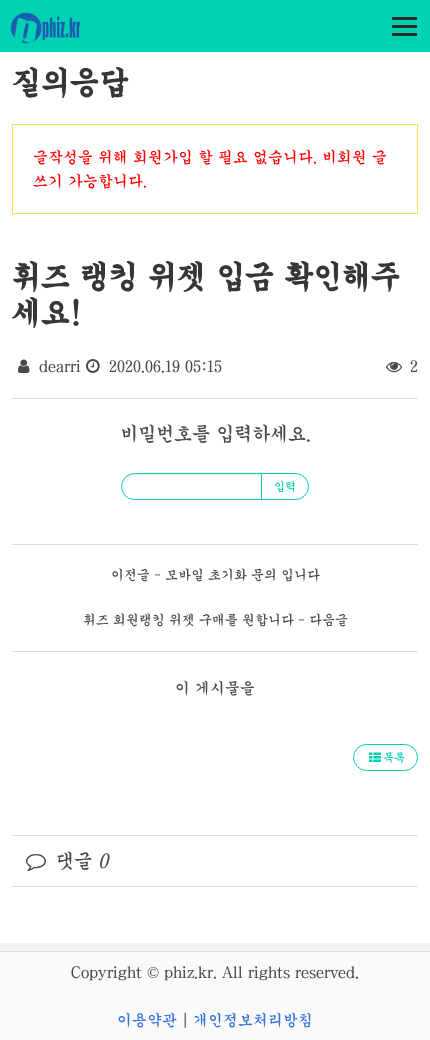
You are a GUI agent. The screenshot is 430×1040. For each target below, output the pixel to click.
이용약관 (147, 1020)
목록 (394, 758)
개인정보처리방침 (253, 1020)
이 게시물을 (215, 688)
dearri (60, 366)
